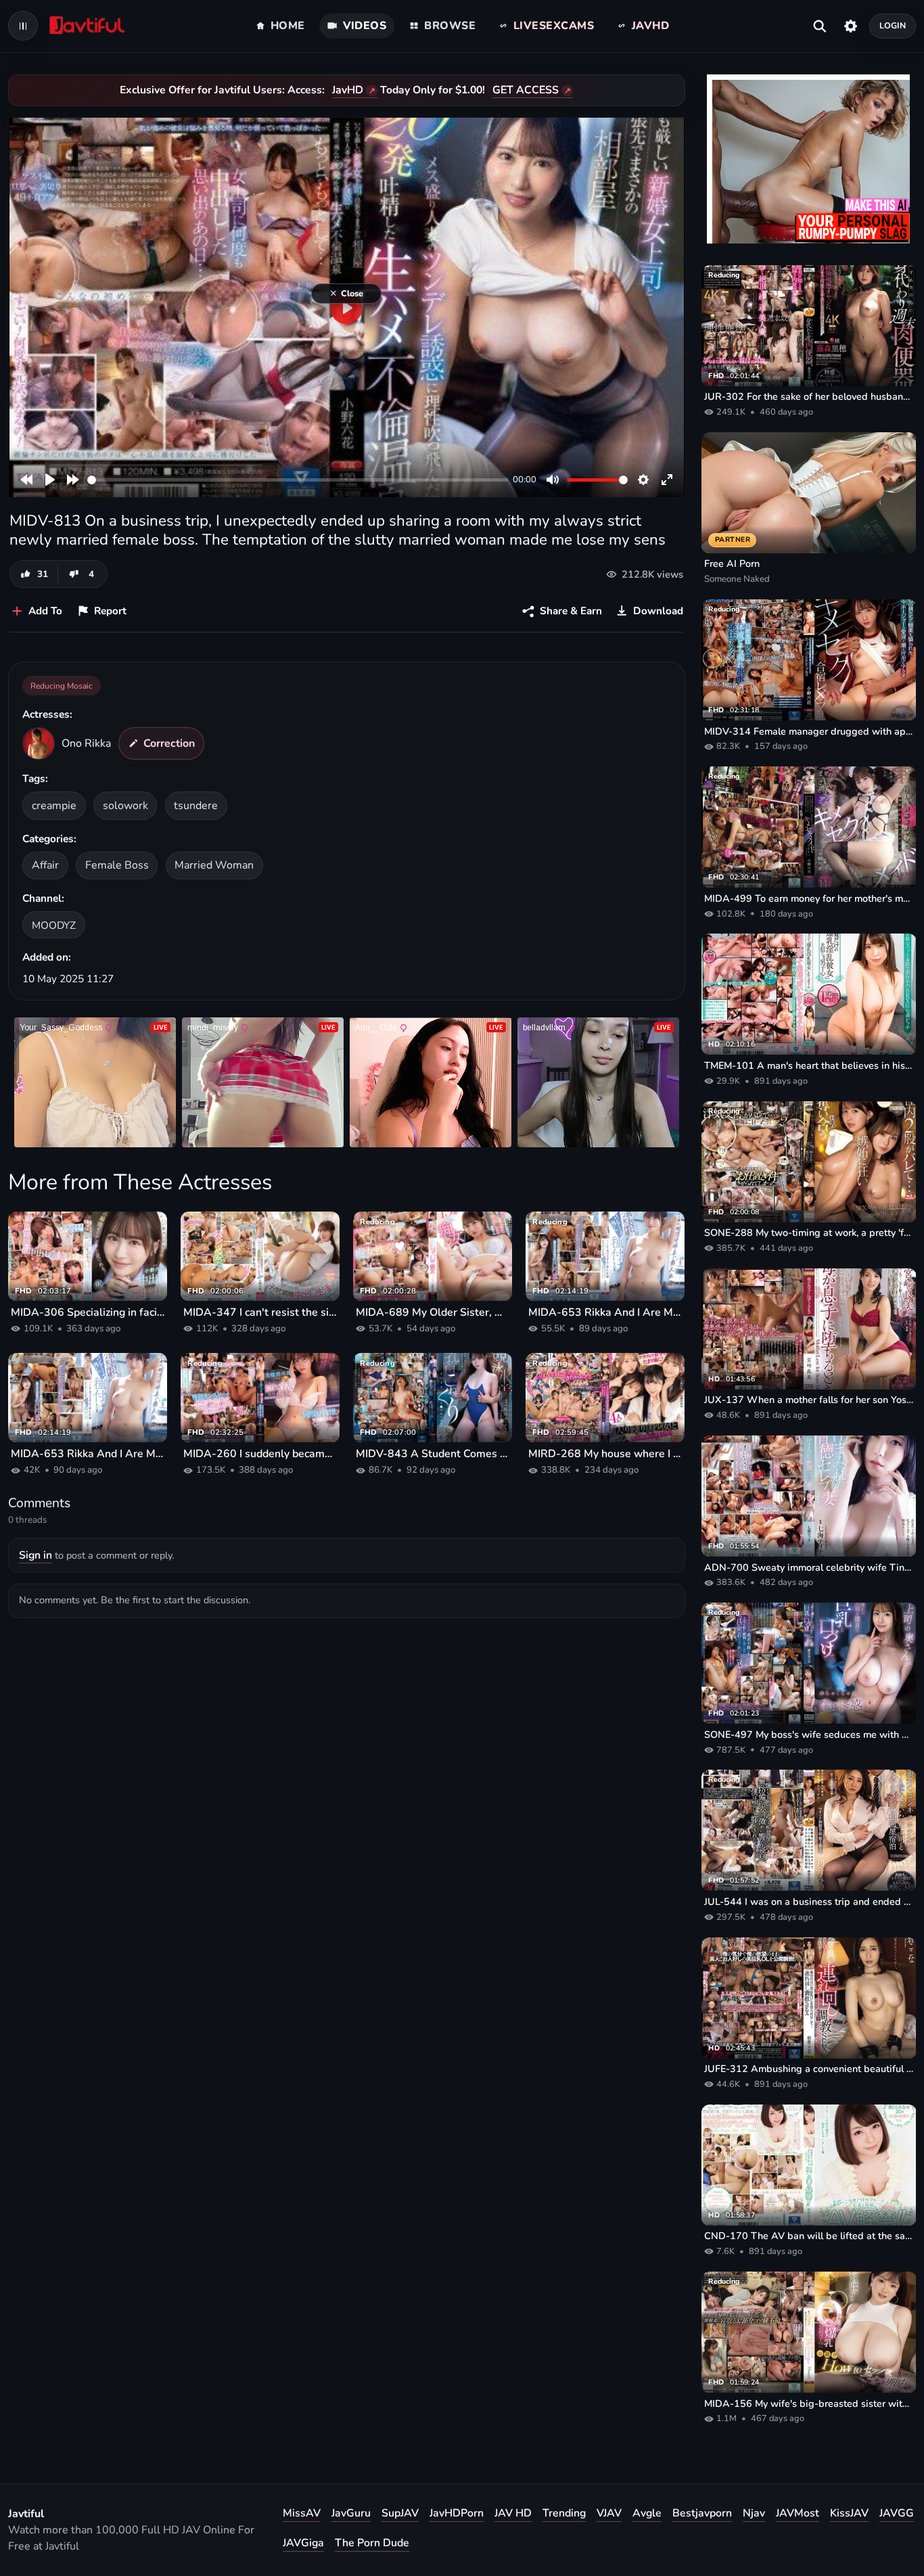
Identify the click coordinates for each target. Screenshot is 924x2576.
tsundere (196, 806)
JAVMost (798, 2513)
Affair (45, 865)
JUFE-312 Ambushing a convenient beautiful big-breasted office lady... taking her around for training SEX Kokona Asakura (809, 2069)
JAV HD (513, 2513)
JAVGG (897, 2513)
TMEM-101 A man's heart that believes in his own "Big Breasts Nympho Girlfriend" (809, 1065)
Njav (754, 2513)
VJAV (609, 2513)
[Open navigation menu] (23, 26)
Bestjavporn (702, 2513)
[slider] (298, 480)
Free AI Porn (732, 563)
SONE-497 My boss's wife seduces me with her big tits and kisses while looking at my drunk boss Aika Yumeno (809, 1734)
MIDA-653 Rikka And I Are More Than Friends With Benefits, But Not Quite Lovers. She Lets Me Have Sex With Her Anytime (605, 1312)
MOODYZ (54, 925)
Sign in (36, 1555)
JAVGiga (303, 2543)
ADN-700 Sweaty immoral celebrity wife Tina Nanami (809, 1567)
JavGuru (351, 2513)
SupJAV (400, 2513)
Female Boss (117, 865)
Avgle (647, 2513)
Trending (564, 2513)
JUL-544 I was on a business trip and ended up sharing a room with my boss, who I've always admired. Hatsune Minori (809, 1902)
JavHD (348, 90)
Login (893, 25)
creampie (54, 806)
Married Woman (214, 865)
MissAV (302, 2513)
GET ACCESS (526, 90)
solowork (125, 806)
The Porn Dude (372, 2543)
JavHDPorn (457, 2513)
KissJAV (849, 2513)
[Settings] (851, 26)
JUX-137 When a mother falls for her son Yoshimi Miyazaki (809, 1400)
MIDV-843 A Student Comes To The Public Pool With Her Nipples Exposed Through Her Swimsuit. (433, 1454)
